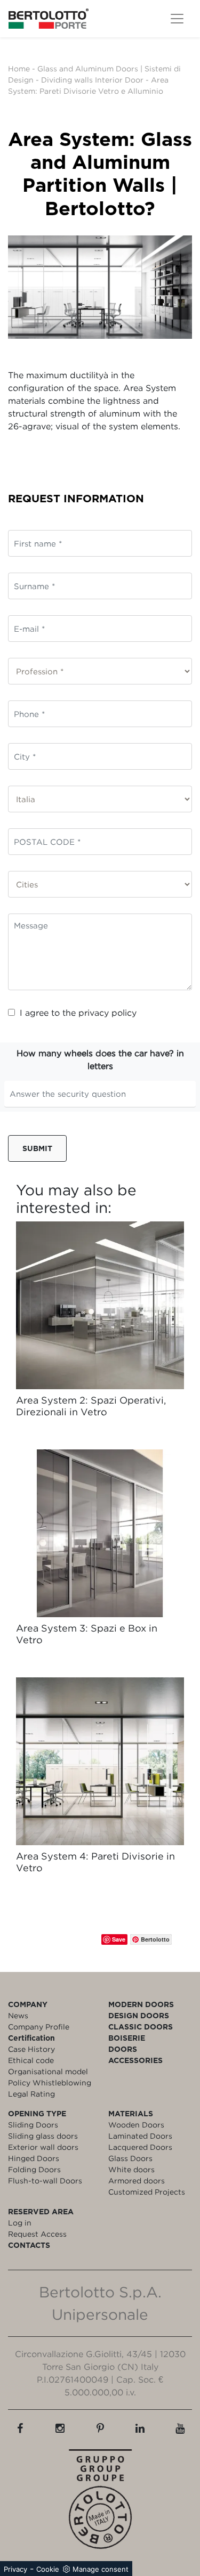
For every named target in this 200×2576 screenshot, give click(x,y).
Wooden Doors (136, 2125)
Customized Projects (147, 2192)
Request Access (37, 2234)
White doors (131, 2169)
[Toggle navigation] (177, 19)
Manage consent (101, 2569)
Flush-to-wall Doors (45, 2180)
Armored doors (137, 2180)
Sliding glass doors (43, 2136)
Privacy (15, 2569)
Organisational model (48, 2071)
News (18, 2015)
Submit (37, 1148)
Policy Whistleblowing (50, 2082)
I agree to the (78, 1013)
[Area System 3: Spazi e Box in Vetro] (100, 1533)
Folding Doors (34, 2169)
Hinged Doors (34, 2158)
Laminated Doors (140, 2136)
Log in (20, 2223)
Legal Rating (31, 2094)
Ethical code (31, 2060)
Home (19, 68)
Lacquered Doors (140, 2147)
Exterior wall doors (43, 2147)
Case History (31, 2049)
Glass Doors (130, 2158)
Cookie (48, 2569)
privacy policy (107, 1013)
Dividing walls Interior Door (92, 80)
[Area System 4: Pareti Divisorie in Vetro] (100, 1761)
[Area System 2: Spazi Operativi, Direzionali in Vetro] (100, 1305)
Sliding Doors (33, 2125)
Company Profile (39, 2027)
